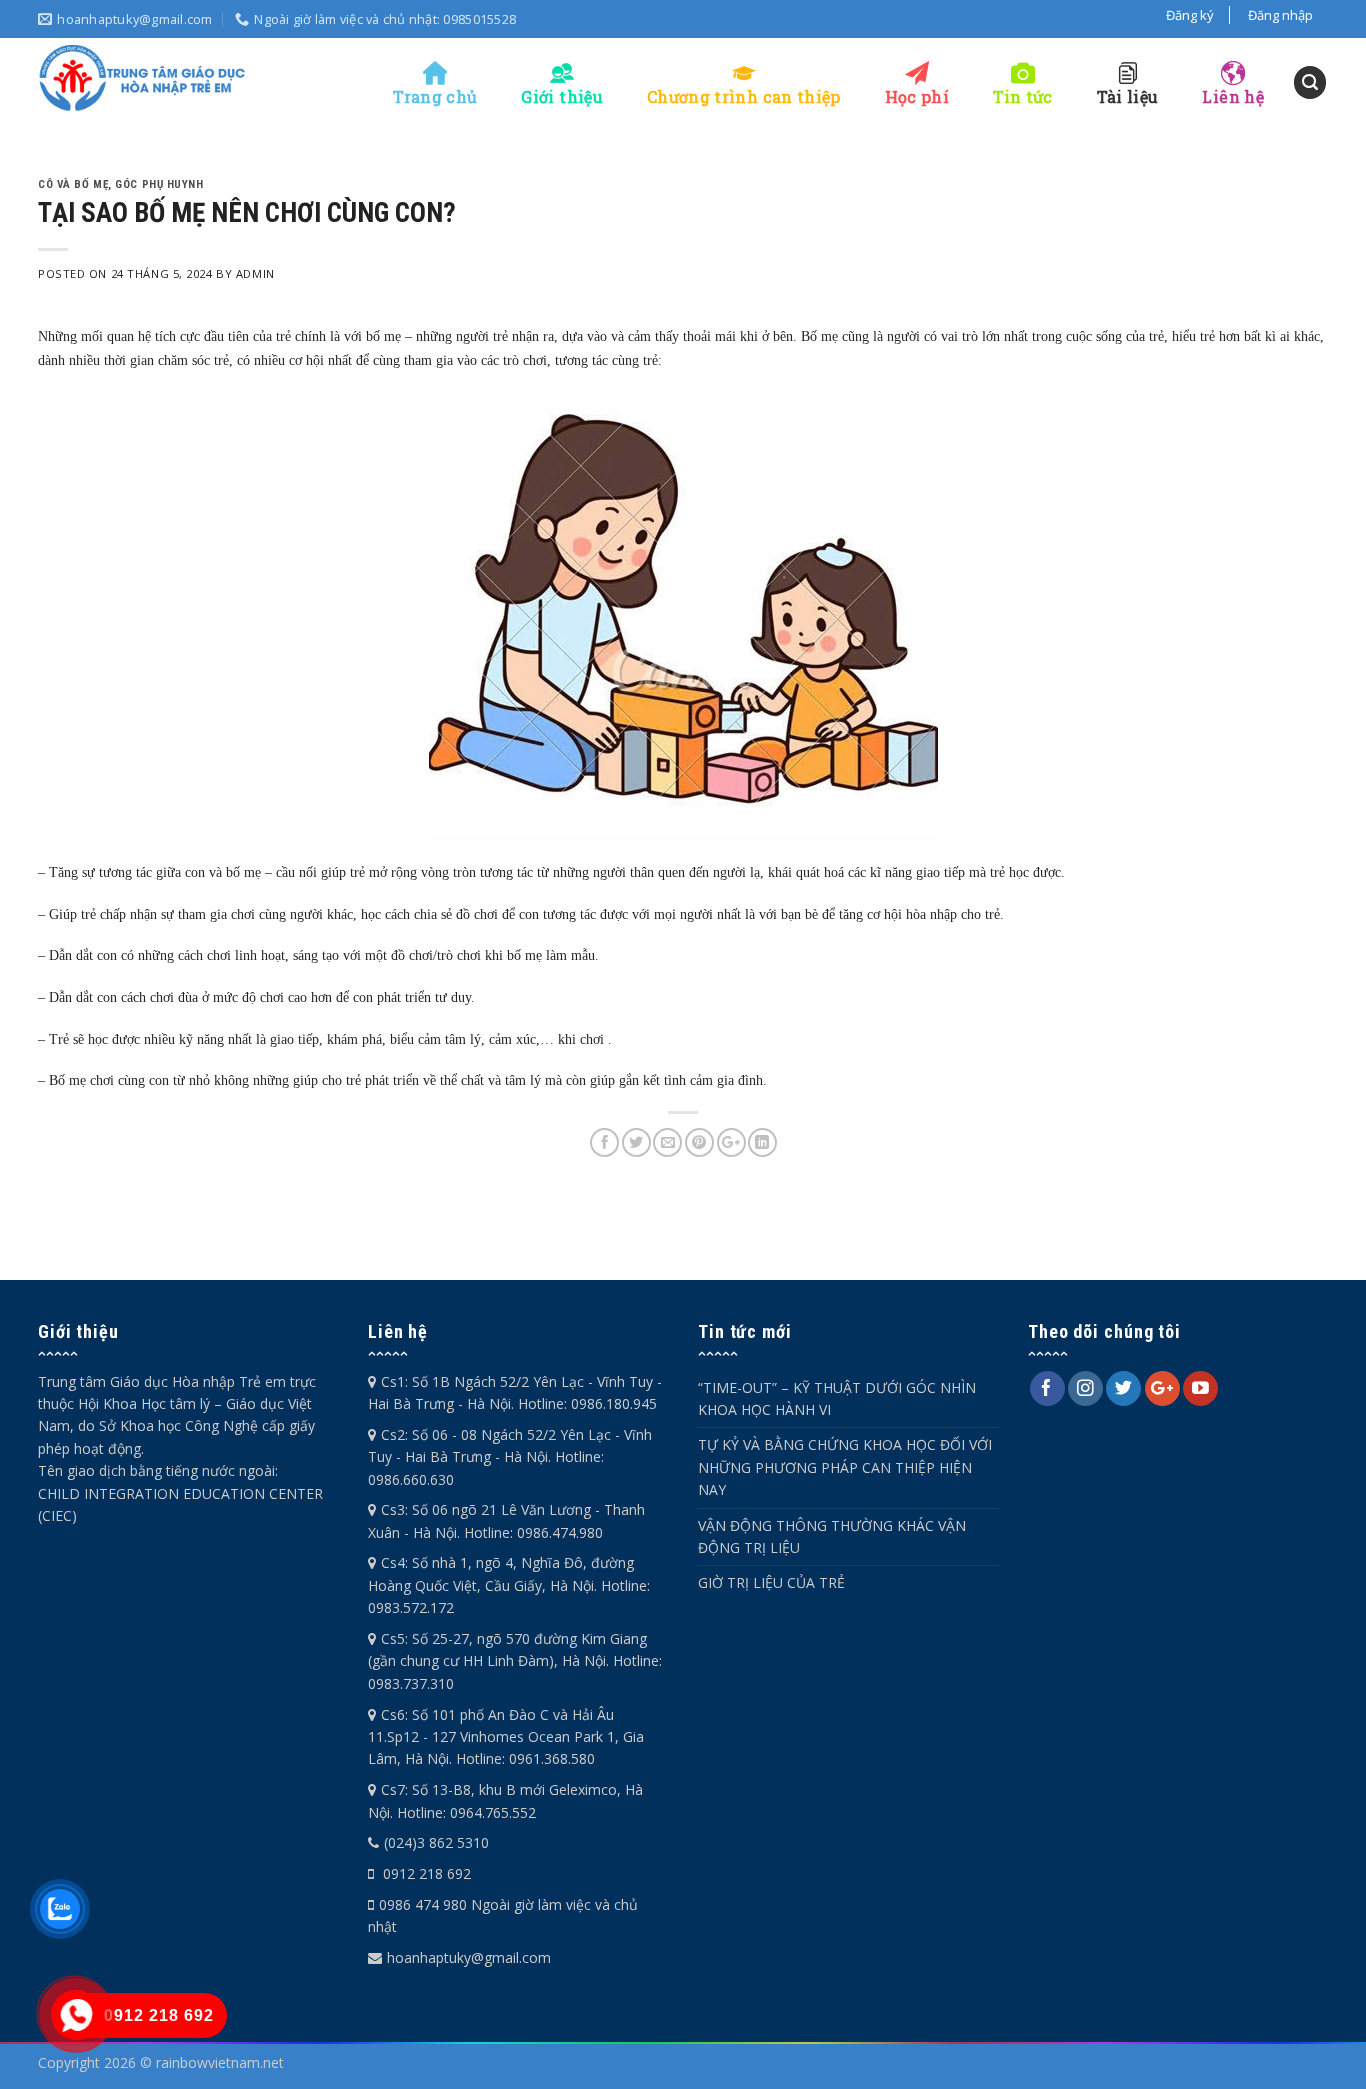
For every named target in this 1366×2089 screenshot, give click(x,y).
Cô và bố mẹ (73, 184)
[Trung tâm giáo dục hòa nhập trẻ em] (143, 78)
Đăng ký (1190, 15)
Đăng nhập (1280, 15)
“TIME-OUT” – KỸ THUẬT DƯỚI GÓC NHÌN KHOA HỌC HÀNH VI (837, 1398)
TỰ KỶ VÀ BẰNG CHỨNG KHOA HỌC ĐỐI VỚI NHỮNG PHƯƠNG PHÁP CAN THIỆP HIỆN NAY (845, 1467)
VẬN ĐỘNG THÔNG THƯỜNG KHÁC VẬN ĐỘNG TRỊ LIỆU (832, 1536)
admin (255, 273)
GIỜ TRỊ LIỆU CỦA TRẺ (771, 1582)
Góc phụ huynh (159, 184)
